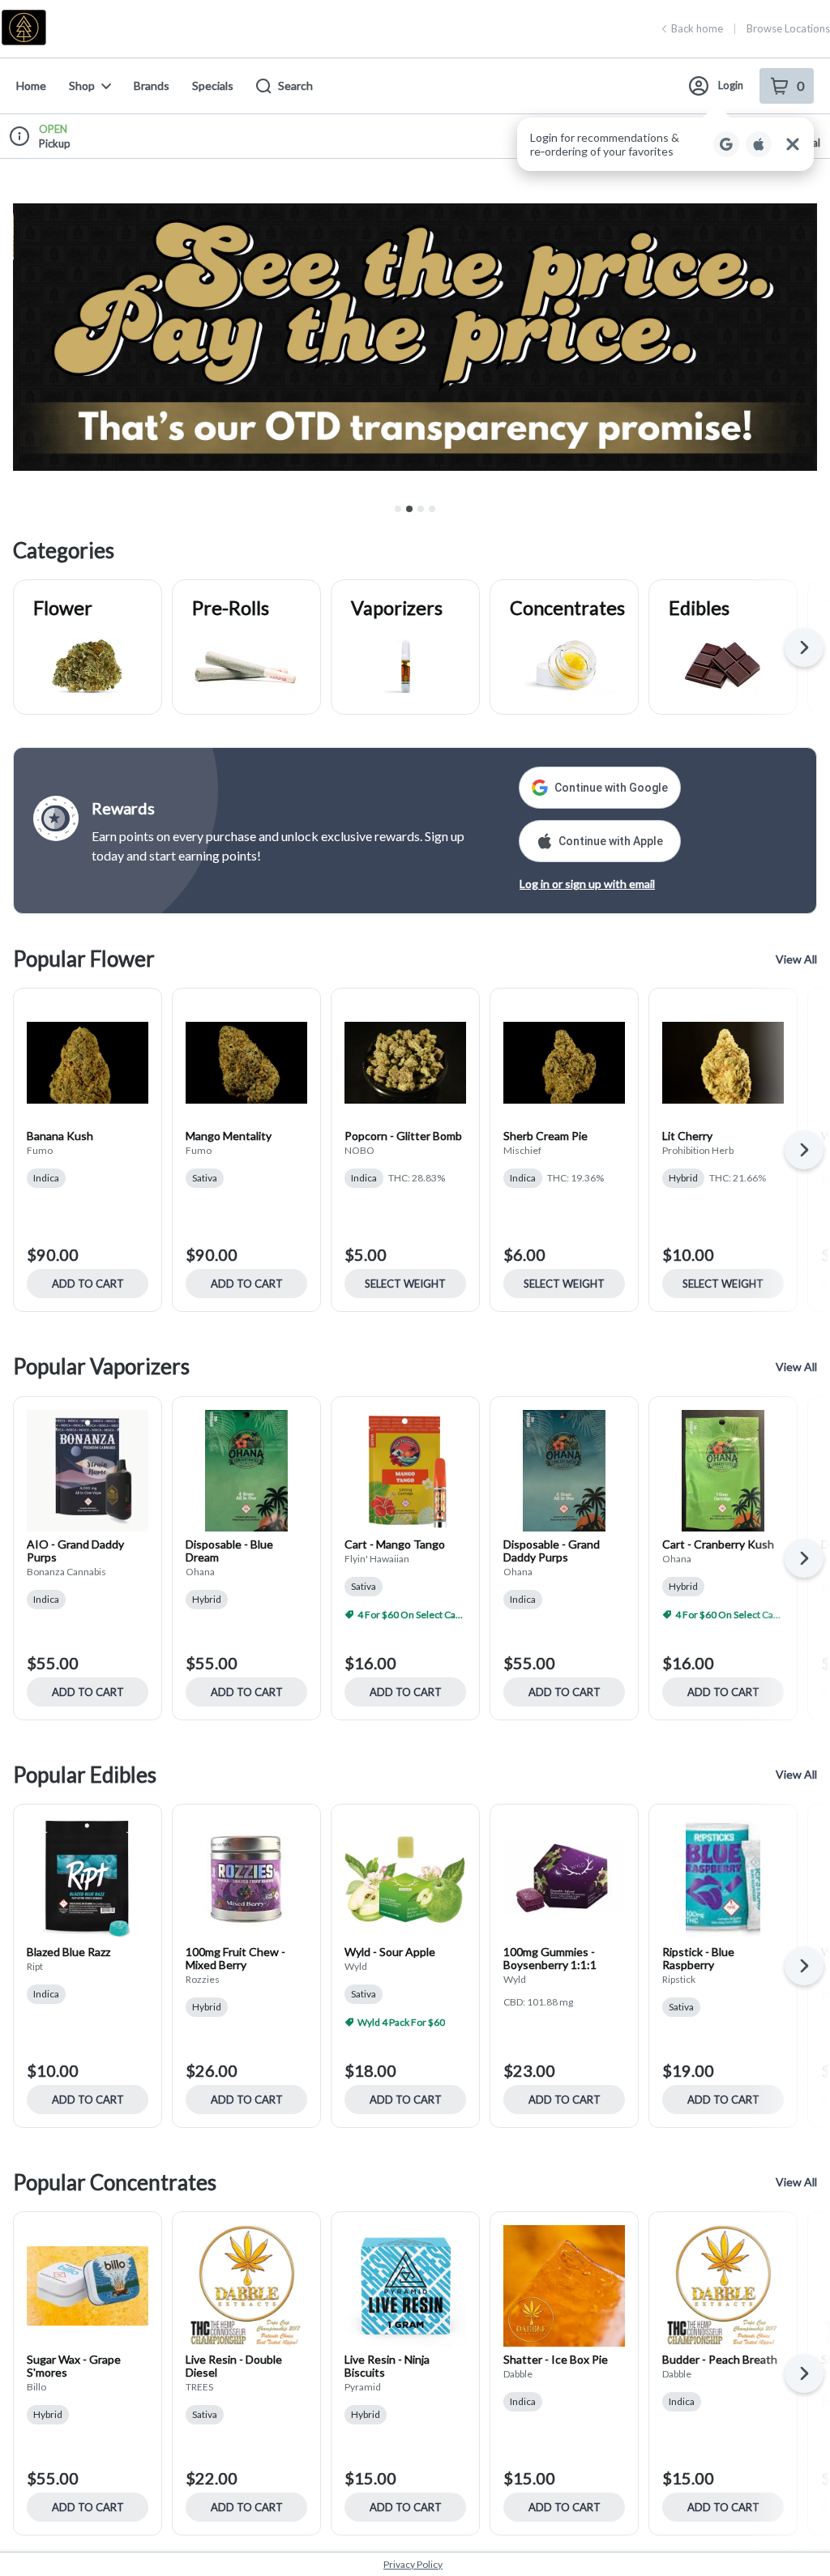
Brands (152, 85)
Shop (82, 85)
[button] (665, 144)
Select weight (405, 1284)
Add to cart (88, 1284)
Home (31, 85)
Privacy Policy (413, 2564)
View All (796, 959)
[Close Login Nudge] (793, 144)
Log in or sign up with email (587, 884)
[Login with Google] (726, 144)
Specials (213, 85)
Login (731, 85)
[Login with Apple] (759, 144)
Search (295, 85)
